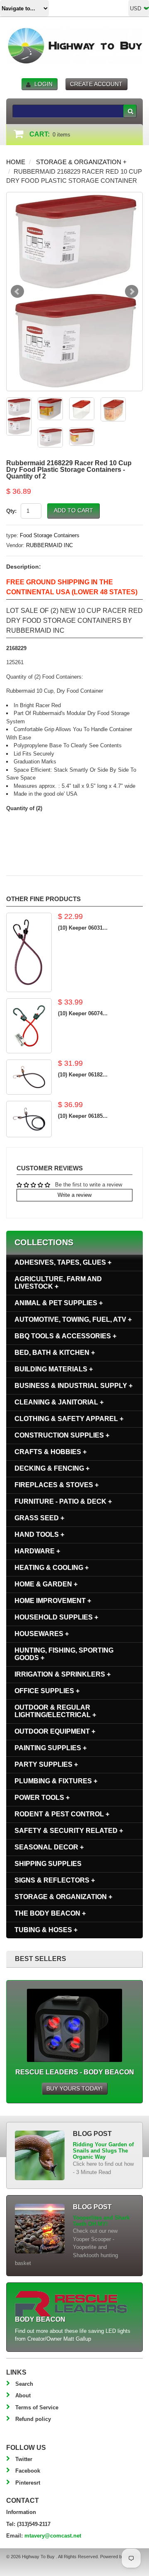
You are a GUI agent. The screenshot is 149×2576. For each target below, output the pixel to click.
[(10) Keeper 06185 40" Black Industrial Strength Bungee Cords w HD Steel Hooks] (29, 1119)
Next (132, 292)
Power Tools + (42, 1797)
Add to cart (73, 510)
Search (24, 2384)
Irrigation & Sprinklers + (62, 1674)
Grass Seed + (39, 1518)
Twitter (24, 2459)
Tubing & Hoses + (46, 1930)
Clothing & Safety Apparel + (69, 1419)
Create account (96, 84)
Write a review (74, 1195)
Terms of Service (37, 2407)
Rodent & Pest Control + (62, 1814)
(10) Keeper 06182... (83, 1075)
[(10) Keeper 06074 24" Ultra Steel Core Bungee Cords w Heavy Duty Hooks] (29, 1026)
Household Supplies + (56, 1617)
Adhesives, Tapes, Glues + (63, 1262)
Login (43, 84)
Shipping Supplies (48, 1864)
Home (16, 162)
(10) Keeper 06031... (83, 928)
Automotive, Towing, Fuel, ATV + (73, 1319)
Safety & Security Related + (69, 1831)
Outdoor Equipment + (55, 1731)
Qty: (11, 511)
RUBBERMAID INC (49, 545)
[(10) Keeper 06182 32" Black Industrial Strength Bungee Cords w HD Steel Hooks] (29, 1077)
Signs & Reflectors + (55, 1880)
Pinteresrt (28, 2483)
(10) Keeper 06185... (83, 1116)
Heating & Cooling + (52, 1568)
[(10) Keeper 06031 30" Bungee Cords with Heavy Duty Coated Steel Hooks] (29, 952)
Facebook (28, 2471)
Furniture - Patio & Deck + (63, 1501)
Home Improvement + (53, 1601)
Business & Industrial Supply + (73, 1386)
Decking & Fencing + (52, 1468)
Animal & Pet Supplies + (59, 1303)
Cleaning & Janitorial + (59, 1402)
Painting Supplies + (50, 1748)
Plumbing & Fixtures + (56, 1781)
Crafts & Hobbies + (50, 1452)
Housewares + (42, 1634)
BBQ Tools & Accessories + (65, 1336)
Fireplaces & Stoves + (56, 1485)
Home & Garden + (46, 1584)
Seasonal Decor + (49, 1847)
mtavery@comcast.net (53, 2536)
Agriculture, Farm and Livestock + (58, 1283)
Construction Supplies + (62, 1435)
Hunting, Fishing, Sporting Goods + (64, 1654)
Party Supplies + (46, 1764)
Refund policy (33, 2419)
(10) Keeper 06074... (83, 1013)
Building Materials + (54, 1369)
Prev (17, 292)
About (23, 2395)
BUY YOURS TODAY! (74, 2088)
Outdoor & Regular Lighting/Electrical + (55, 1711)
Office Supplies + (47, 1691)
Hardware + (37, 1551)
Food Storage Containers (50, 535)
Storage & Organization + (81, 162)
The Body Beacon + (50, 1913)
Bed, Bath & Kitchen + (55, 1353)
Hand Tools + (39, 1534)
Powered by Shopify (120, 2557)
